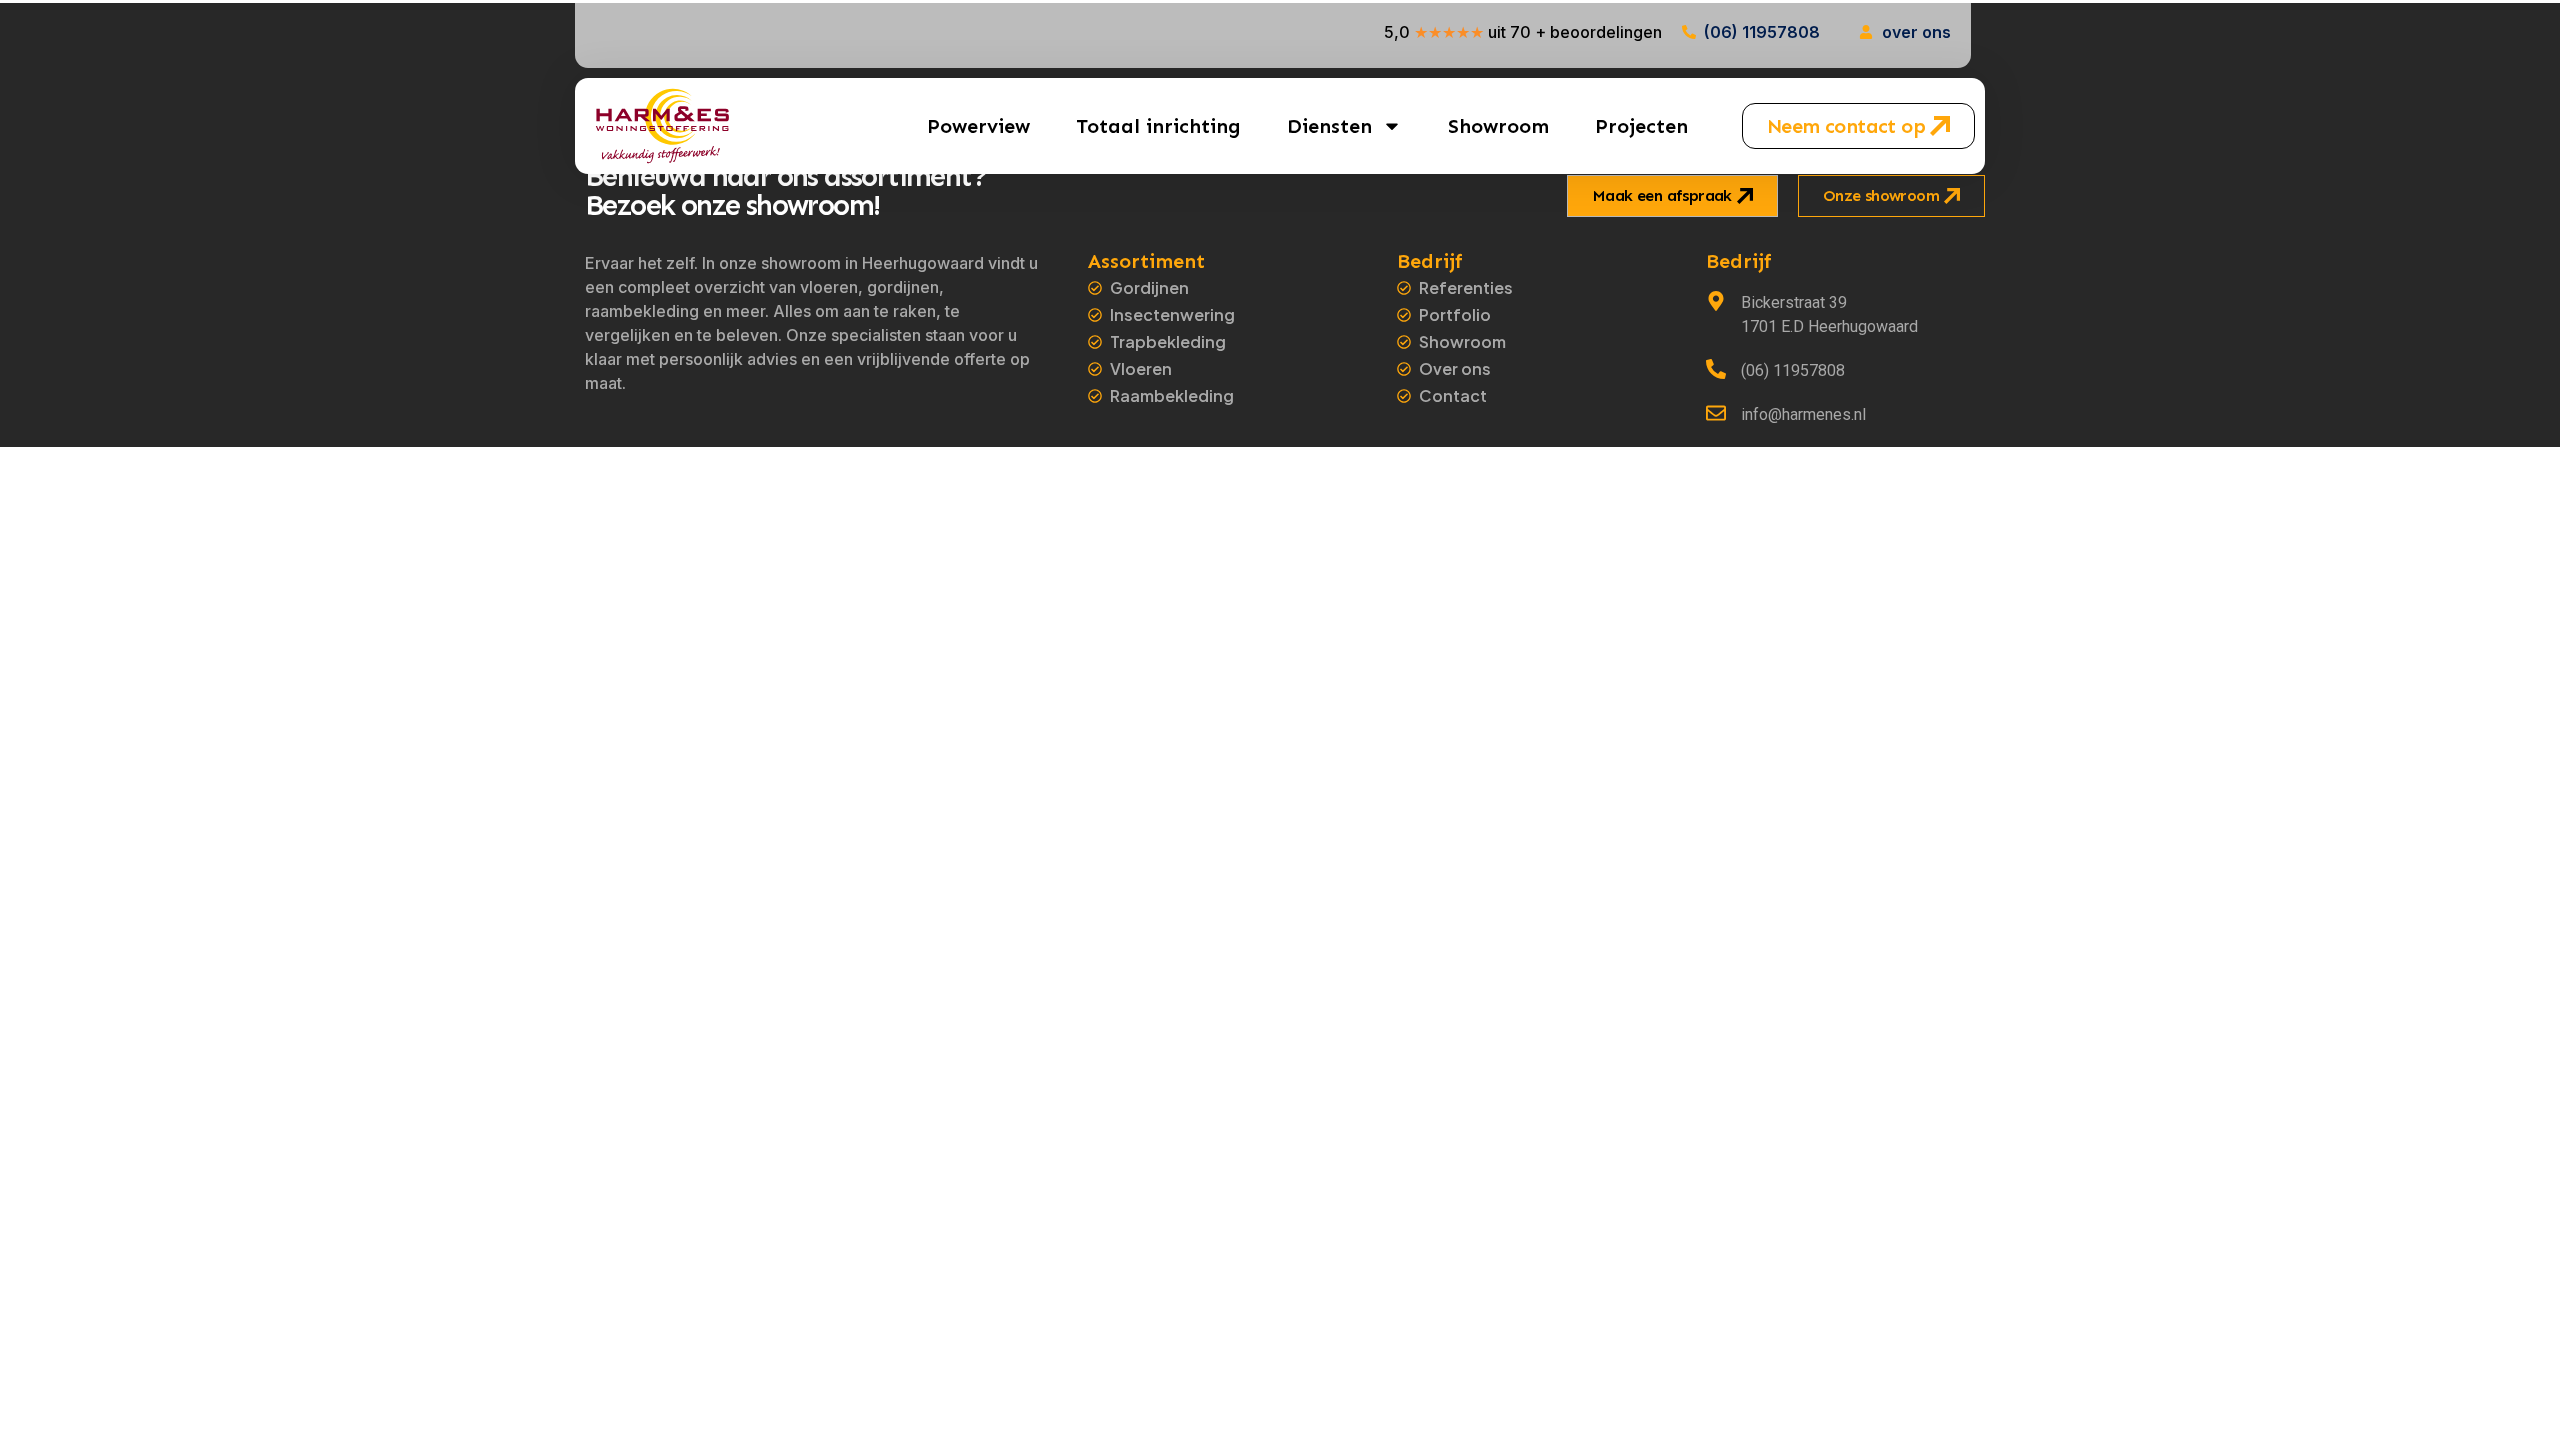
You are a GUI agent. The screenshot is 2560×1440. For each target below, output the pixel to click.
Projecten (1641, 126)
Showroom (1498, 126)
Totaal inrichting (1158, 126)
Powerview (978, 126)
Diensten (1329, 126)
